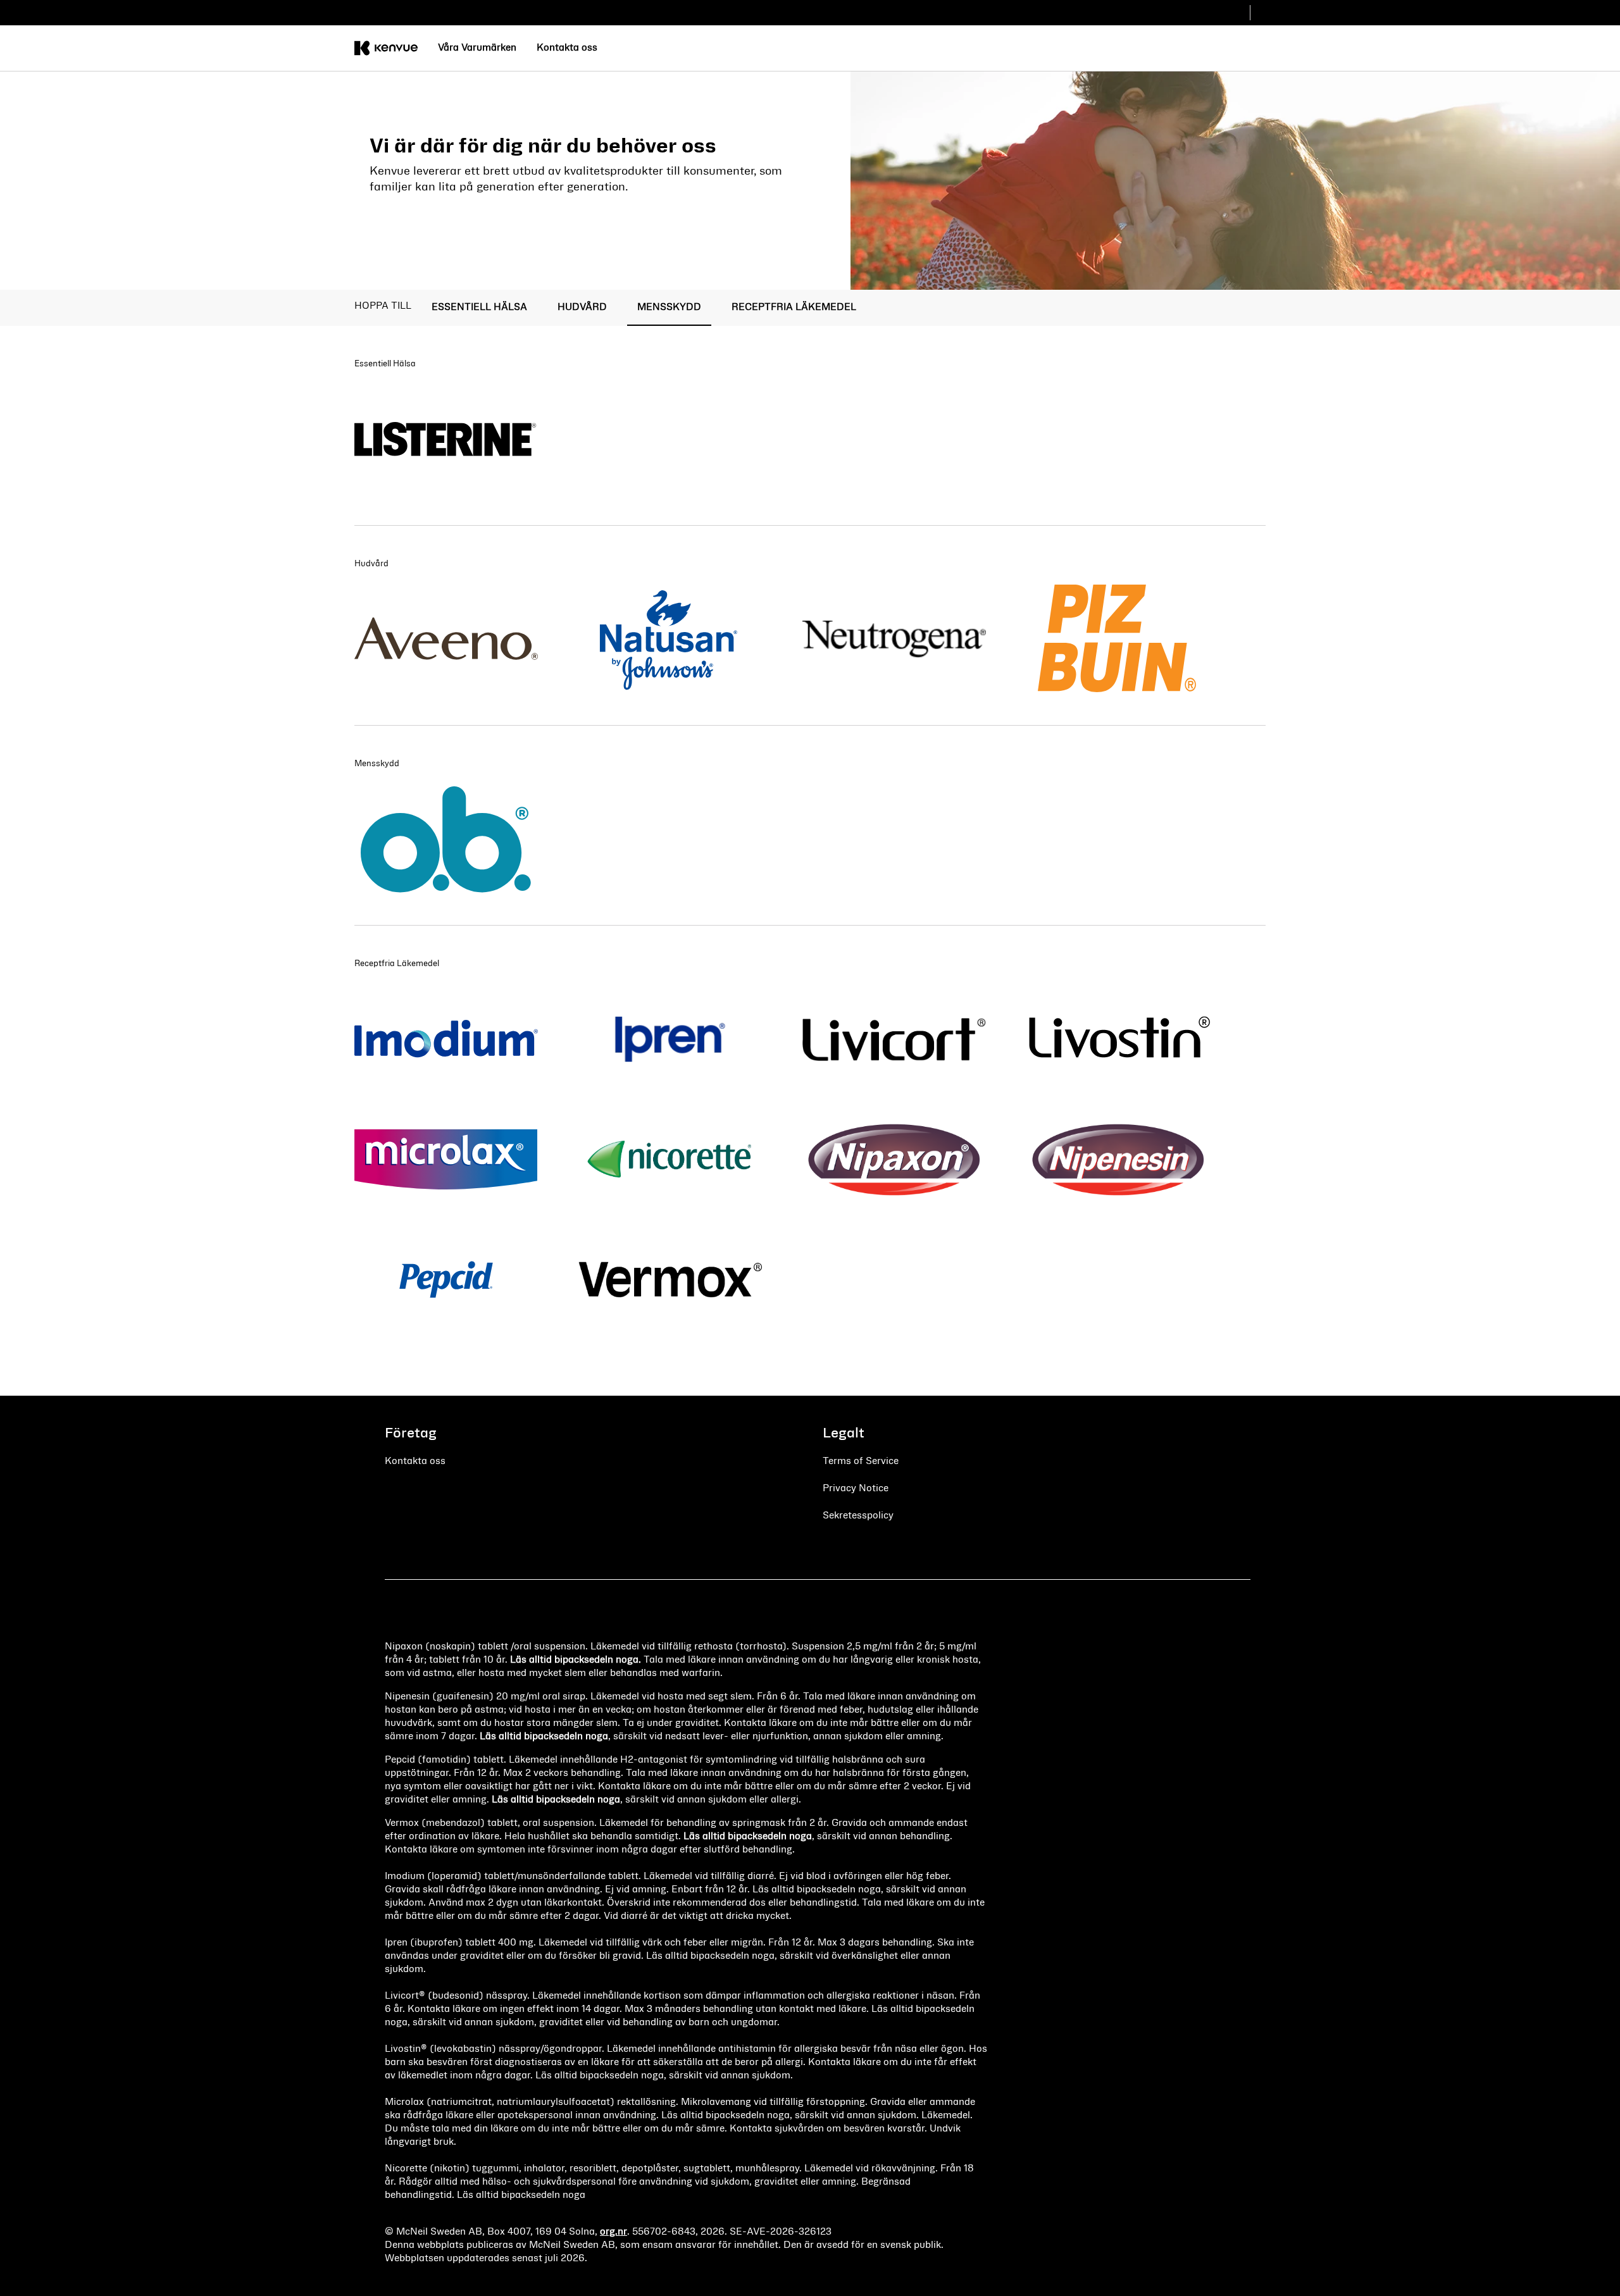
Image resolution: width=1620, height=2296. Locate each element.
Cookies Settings (857, 1542)
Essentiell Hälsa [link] (479, 307)
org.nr (614, 2232)
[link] (477, 48)
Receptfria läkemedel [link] (794, 307)
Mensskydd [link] (669, 307)
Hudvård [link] (582, 307)
